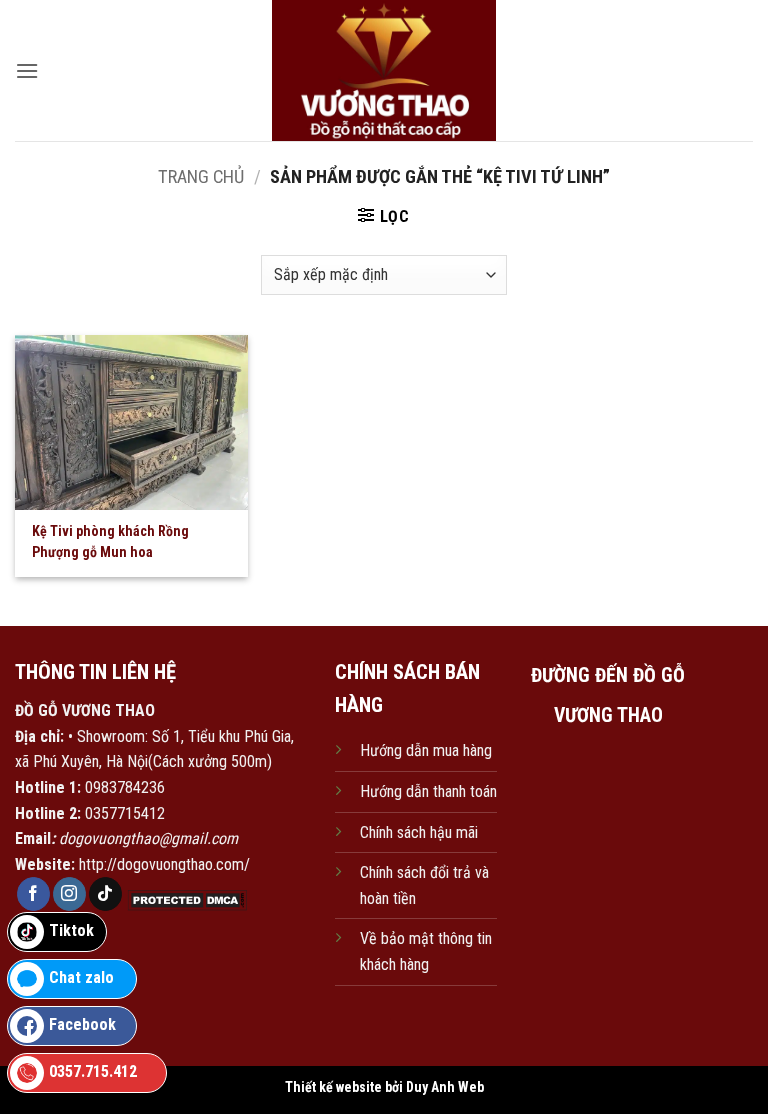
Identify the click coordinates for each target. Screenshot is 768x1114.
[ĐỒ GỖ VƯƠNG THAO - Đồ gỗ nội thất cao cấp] (384, 70)
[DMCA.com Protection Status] (185, 899)
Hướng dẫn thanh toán (428, 791)
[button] (27, 70)
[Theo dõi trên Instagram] (69, 894)
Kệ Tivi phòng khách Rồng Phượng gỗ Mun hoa (110, 541)
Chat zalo (81, 977)
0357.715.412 (93, 1071)
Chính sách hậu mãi (419, 832)
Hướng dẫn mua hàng (426, 750)
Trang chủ (201, 176)
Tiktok (71, 930)
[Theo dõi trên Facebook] (33, 894)
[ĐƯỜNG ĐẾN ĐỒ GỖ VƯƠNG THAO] (608, 835)
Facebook (82, 1024)
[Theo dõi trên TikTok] (105, 894)
